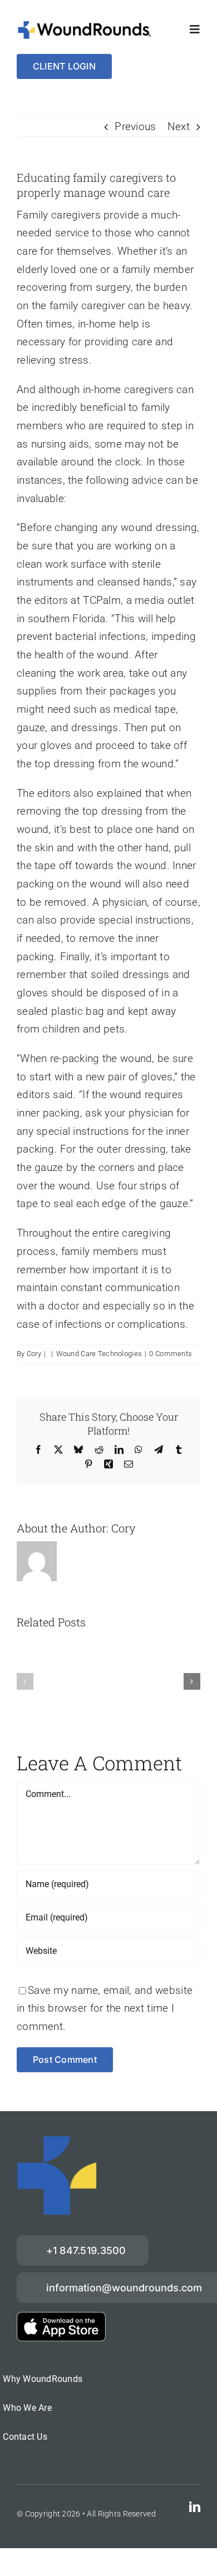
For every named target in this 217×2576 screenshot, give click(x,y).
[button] (25, 1681)
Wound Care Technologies (99, 1354)
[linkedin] (195, 2507)
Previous (135, 126)
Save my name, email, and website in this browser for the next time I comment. (105, 2008)
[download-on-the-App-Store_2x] (61, 2317)
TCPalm (102, 600)
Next (179, 126)
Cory (34, 1354)
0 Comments (171, 1354)
